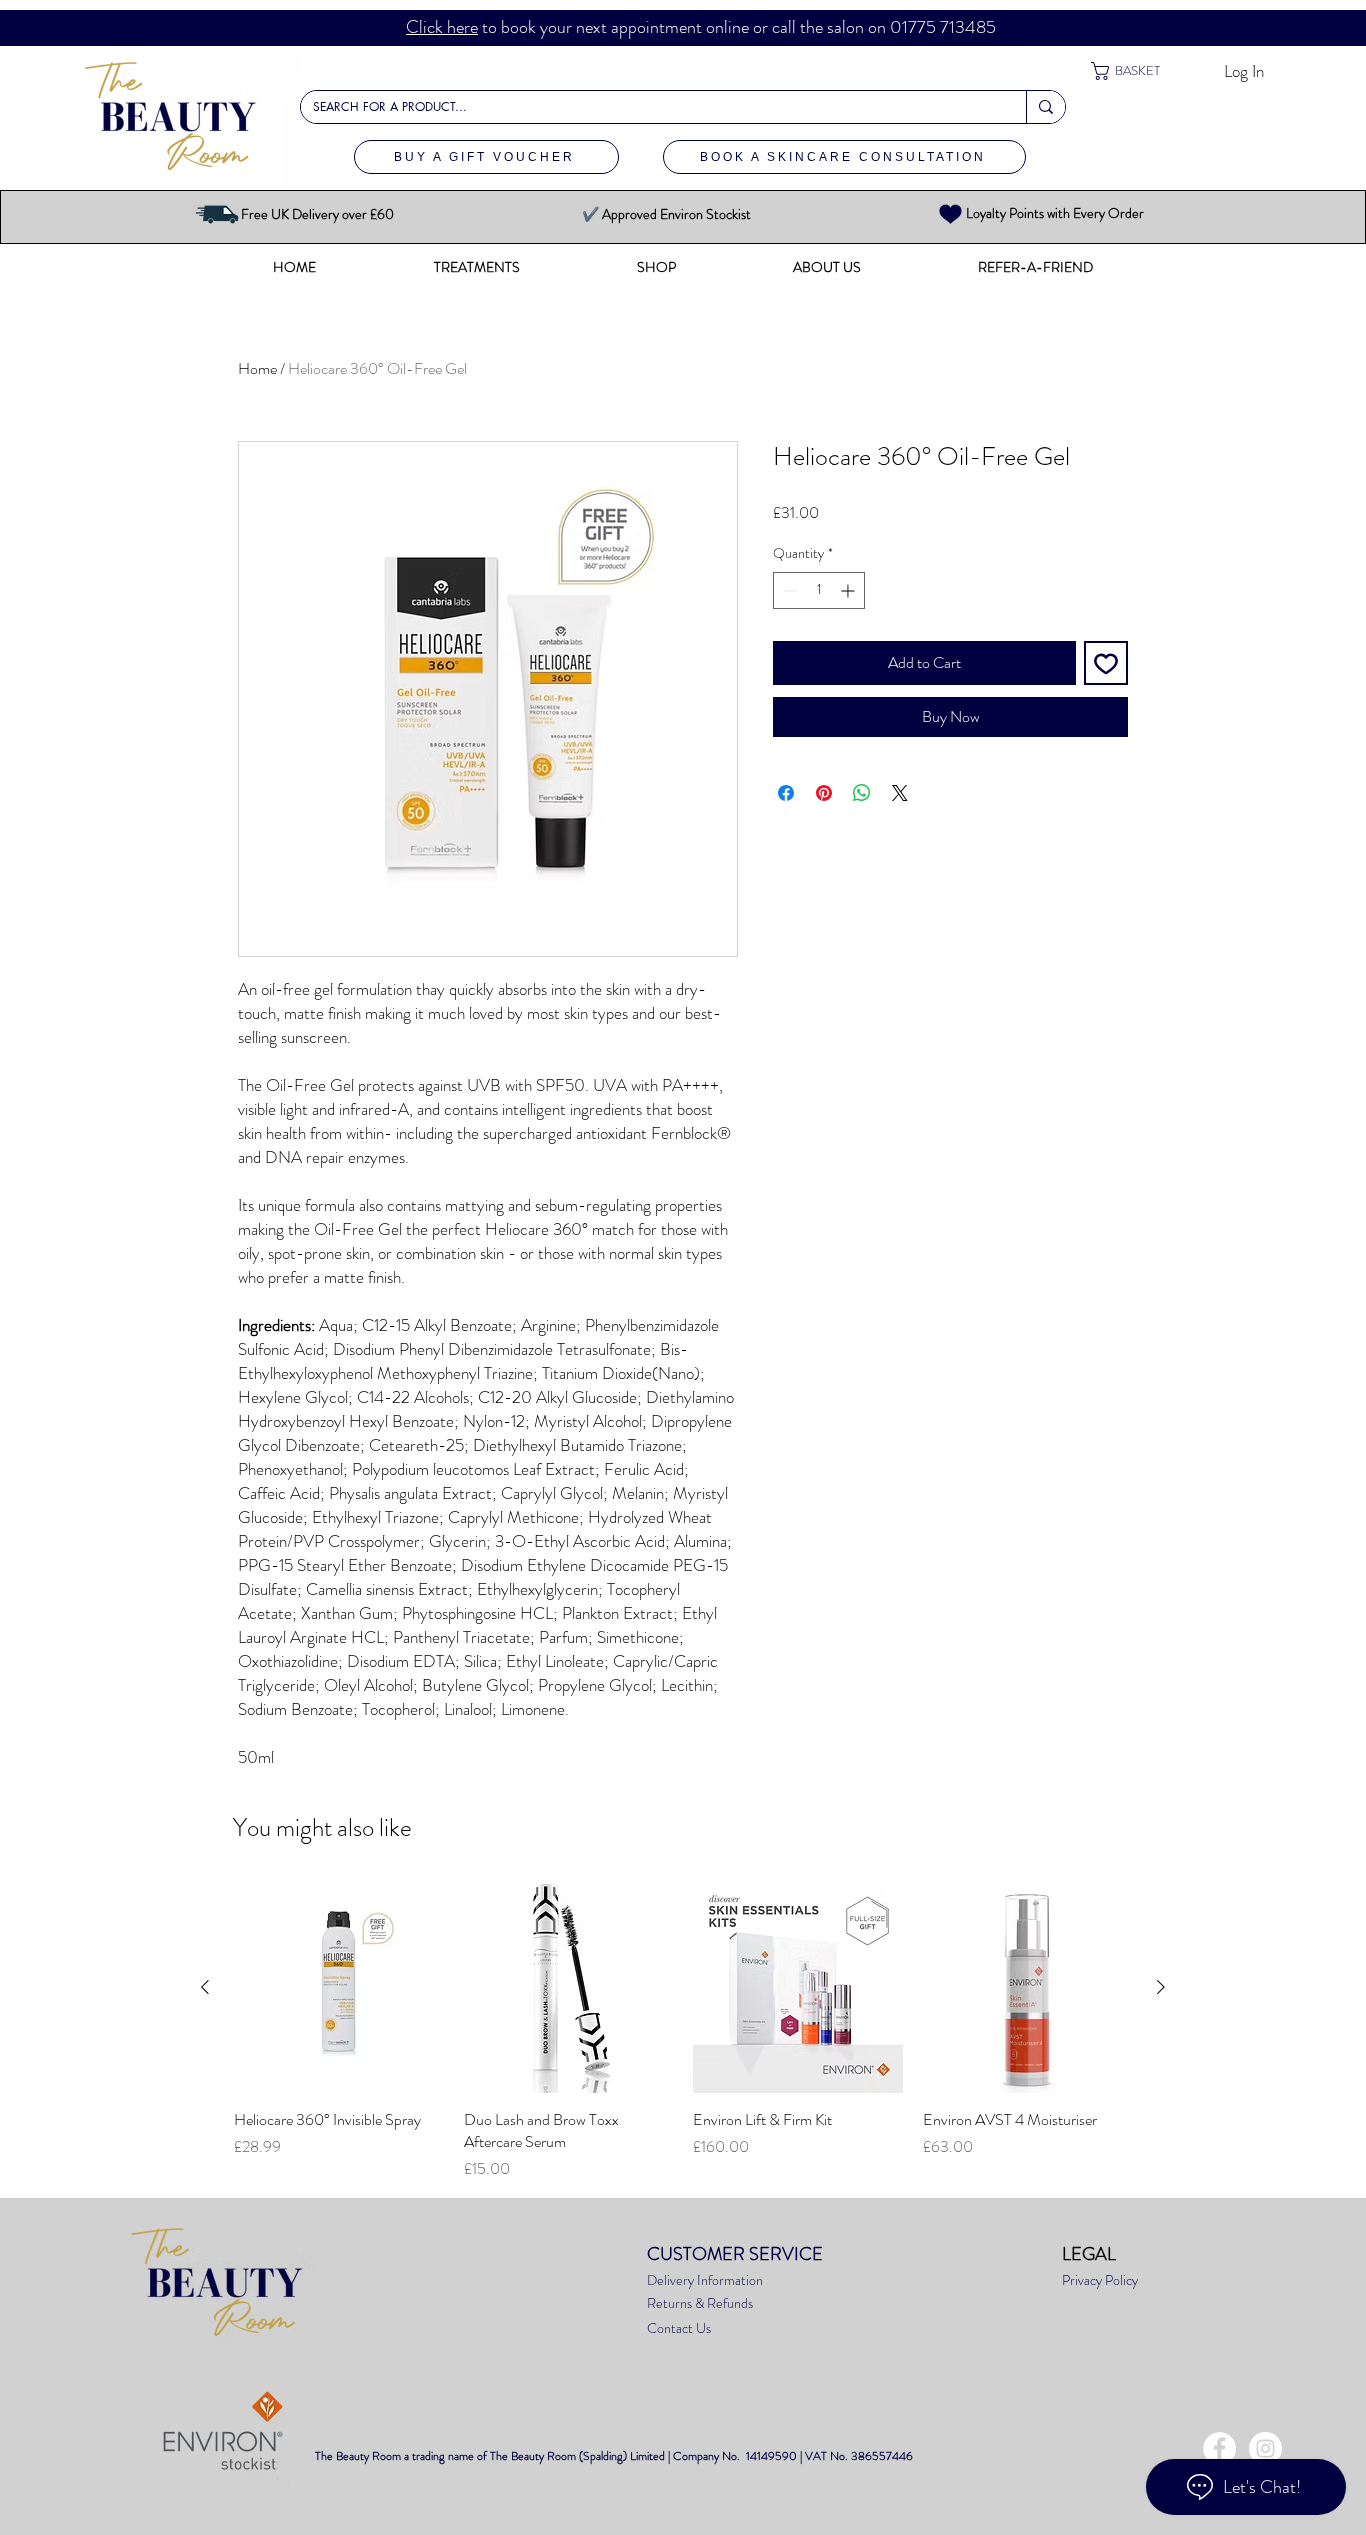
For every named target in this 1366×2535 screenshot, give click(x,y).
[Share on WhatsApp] (862, 793)
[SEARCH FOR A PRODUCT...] (1045, 107)
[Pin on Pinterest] (824, 793)
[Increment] (849, 590)
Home (257, 368)
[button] (1140, 71)
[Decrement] (788, 590)
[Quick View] (339, 1988)
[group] (683, 2032)
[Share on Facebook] (786, 793)
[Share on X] (900, 793)
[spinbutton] (819, 590)
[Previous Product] (205, 1987)
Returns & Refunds (700, 2303)
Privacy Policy (1101, 2280)
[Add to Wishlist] (1106, 663)
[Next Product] (1161, 1987)
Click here (442, 27)
